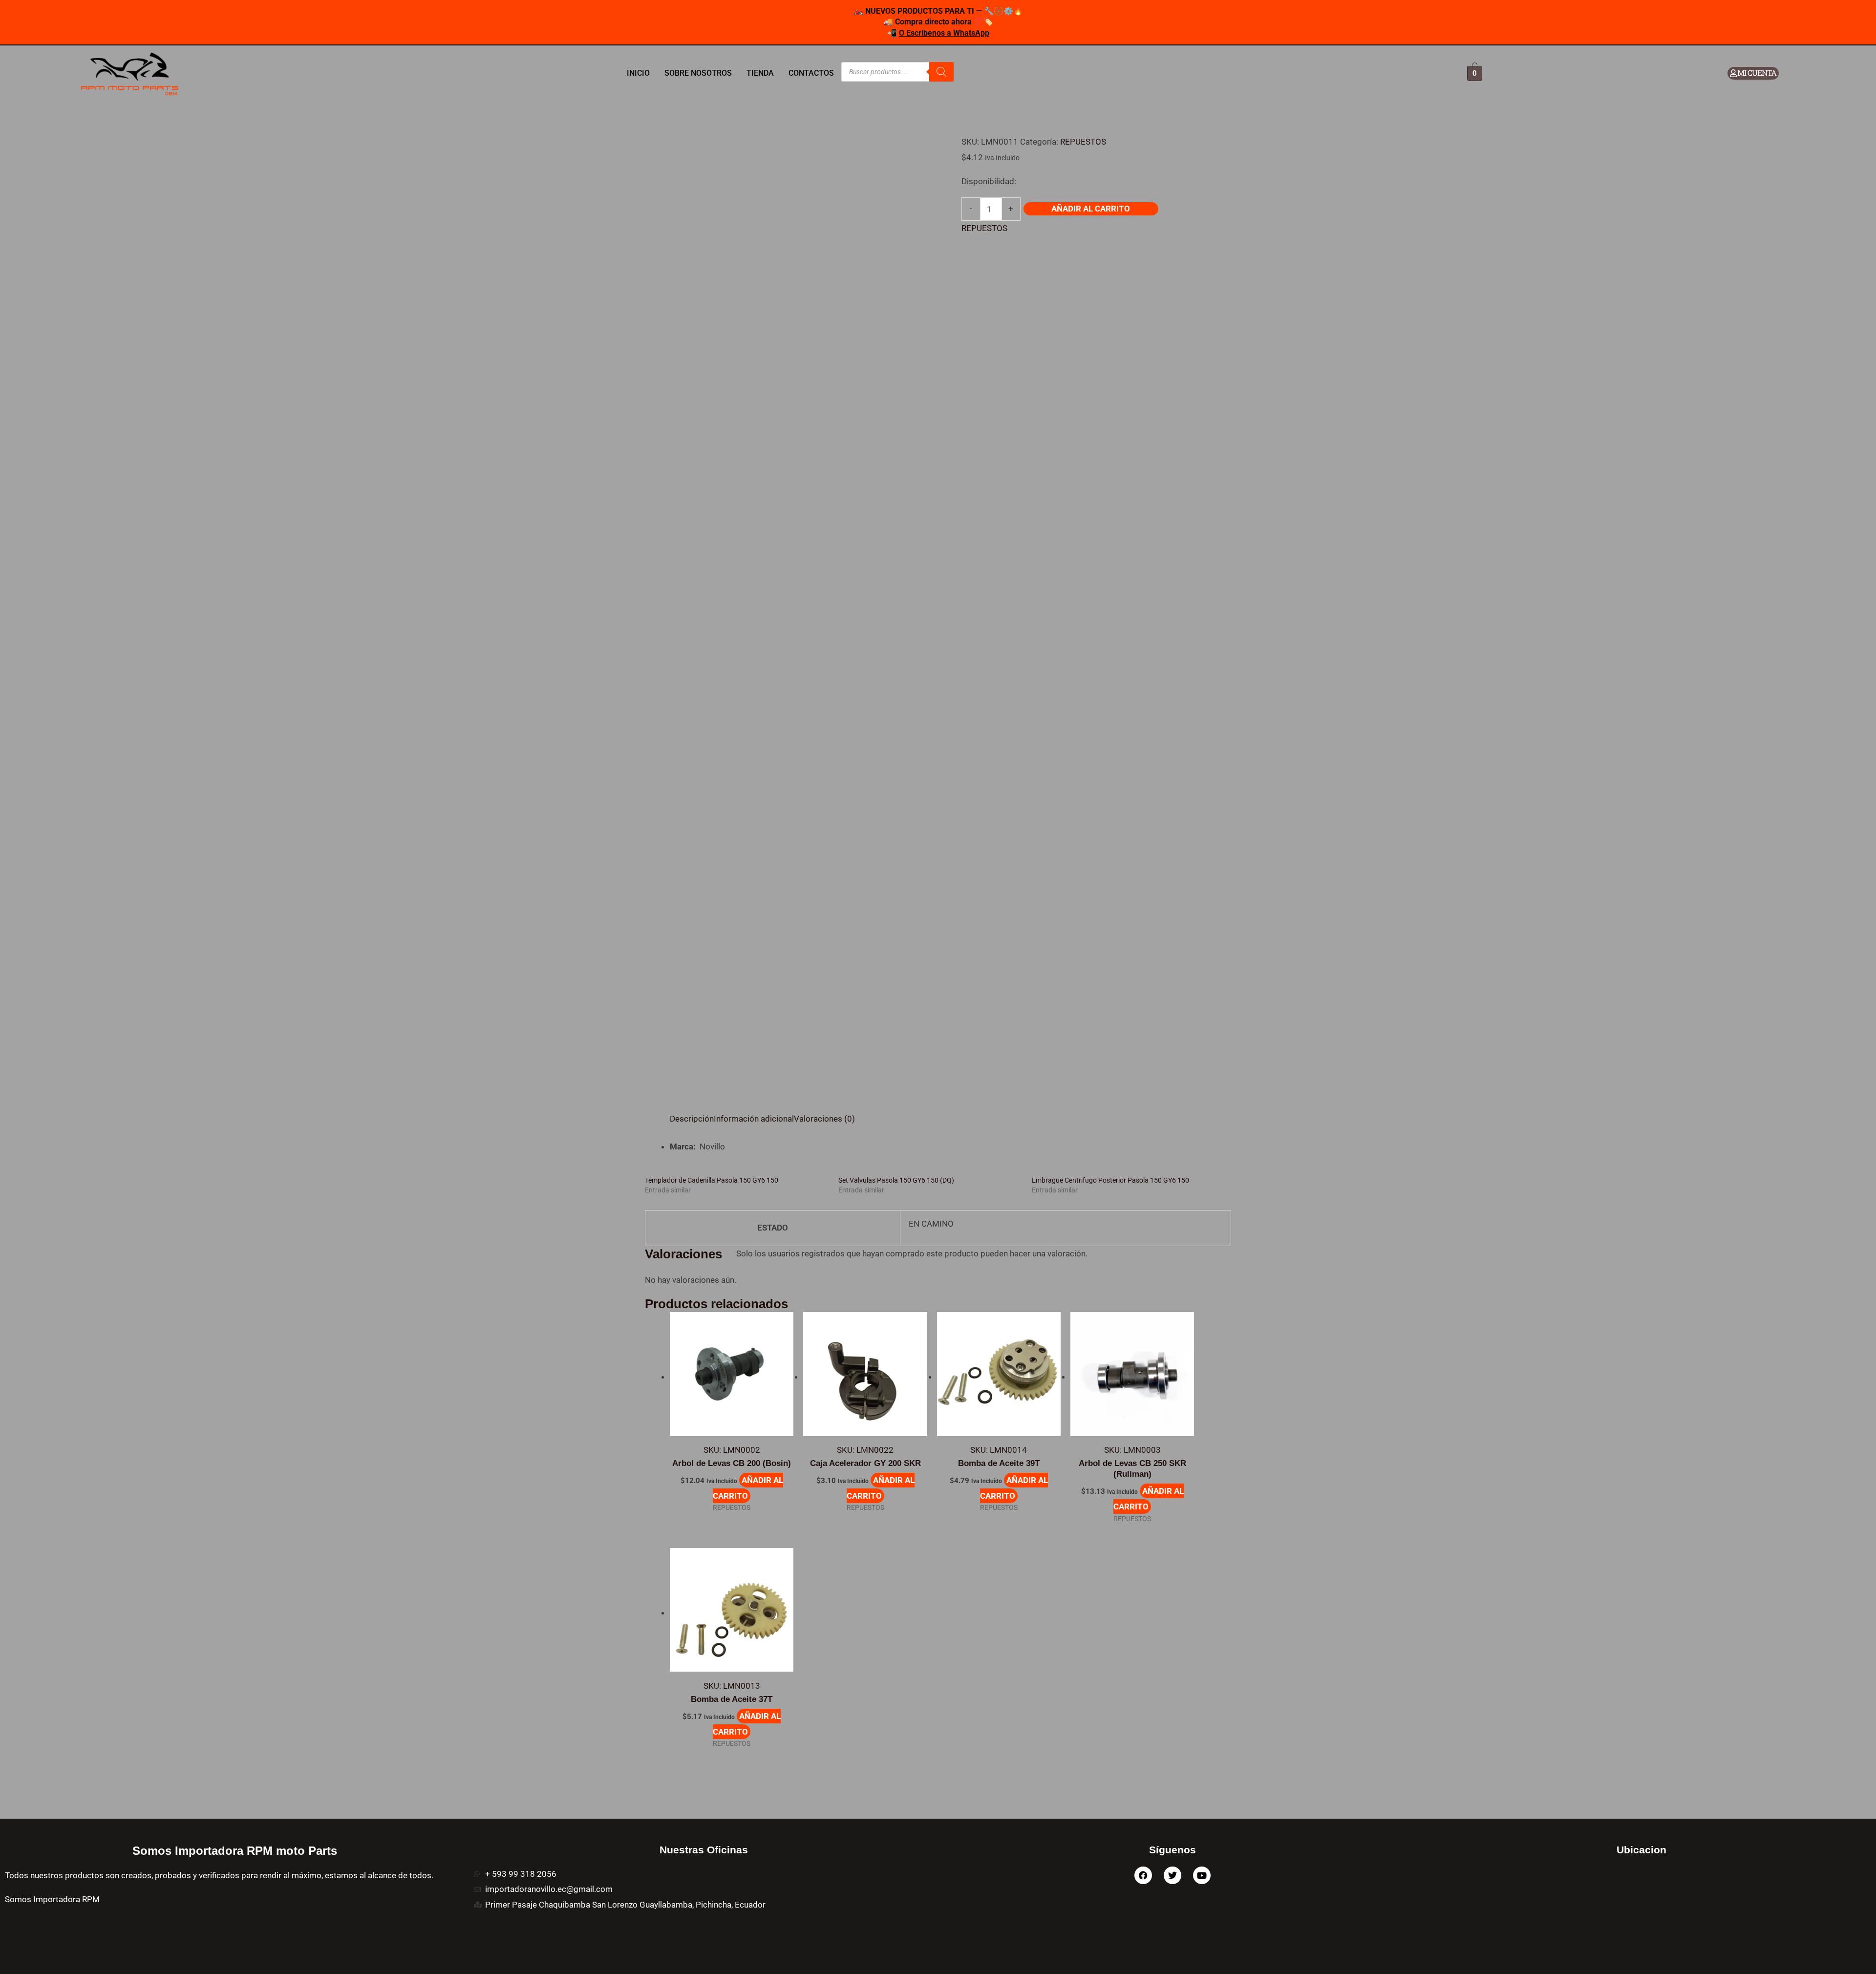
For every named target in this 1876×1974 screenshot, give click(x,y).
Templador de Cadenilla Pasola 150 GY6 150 (712, 1180)
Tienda (760, 73)
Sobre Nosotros (698, 73)
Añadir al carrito (1091, 209)
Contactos (811, 73)
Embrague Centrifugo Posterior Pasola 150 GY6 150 (1110, 1180)
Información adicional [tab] (754, 1119)
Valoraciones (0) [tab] (824, 1119)
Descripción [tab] (692, 1119)
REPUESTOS (1083, 142)
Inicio (638, 73)
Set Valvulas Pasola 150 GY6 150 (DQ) (896, 1180)
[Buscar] (941, 72)
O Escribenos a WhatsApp (944, 33)
